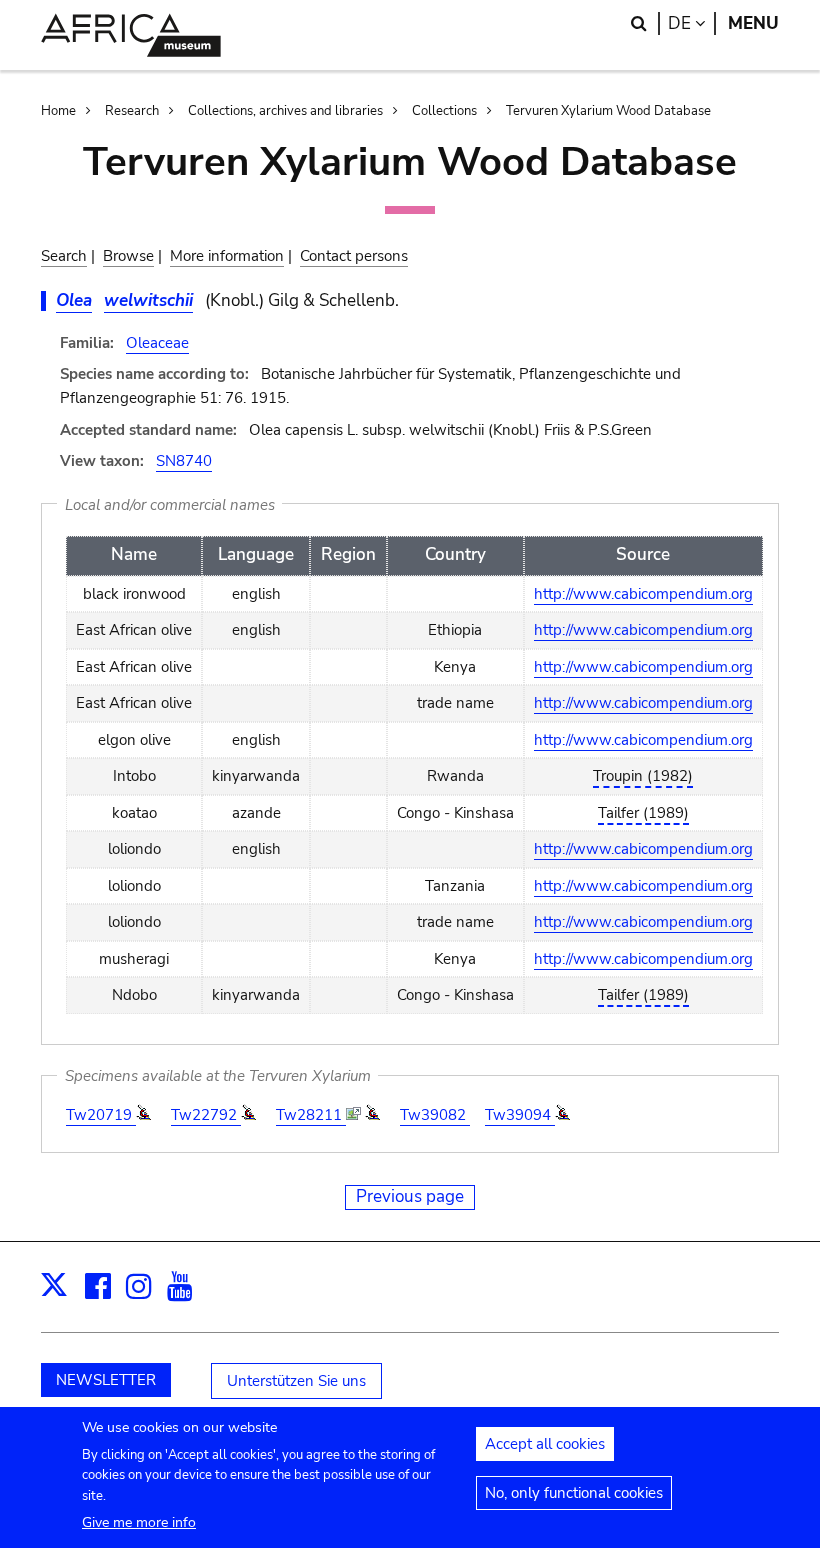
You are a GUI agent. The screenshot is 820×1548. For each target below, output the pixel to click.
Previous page (410, 1196)
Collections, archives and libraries (285, 111)
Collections (444, 111)
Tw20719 (101, 1115)
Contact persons (354, 256)
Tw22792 (206, 1115)
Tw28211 (311, 1115)
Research (132, 111)
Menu (753, 23)
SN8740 (184, 461)
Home (58, 111)
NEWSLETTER (106, 1380)
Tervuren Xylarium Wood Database (608, 111)
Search (64, 256)
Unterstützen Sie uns (296, 1381)
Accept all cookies (545, 1444)
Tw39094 (520, 1115)
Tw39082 (435, 1115)
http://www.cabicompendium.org (643, 594)
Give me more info (139, 1522)
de (692, 23)
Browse (128, 256)
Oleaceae (157, 343)
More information (227, 256)
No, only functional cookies (574, 1493)
